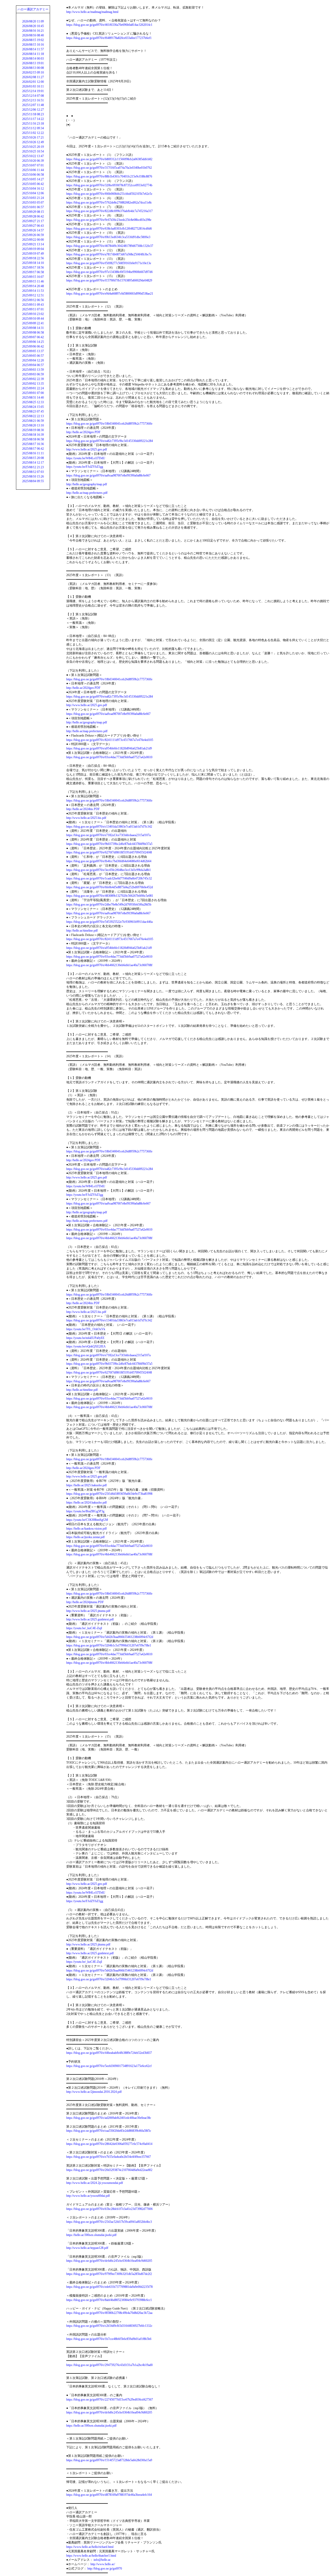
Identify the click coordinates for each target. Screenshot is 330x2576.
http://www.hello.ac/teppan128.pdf (87, 2248)
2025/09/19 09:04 (33, 249)
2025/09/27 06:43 (33, 226)
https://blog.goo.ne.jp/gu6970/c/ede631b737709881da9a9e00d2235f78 (109, 2287)
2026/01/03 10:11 (33, 86)
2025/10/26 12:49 (33, 142)
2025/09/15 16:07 (33, 277)
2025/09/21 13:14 (33, 244)
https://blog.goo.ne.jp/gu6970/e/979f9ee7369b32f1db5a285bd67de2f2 (109, 2274)
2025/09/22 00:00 (33, 240)
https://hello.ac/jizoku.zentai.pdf (85, 1537)
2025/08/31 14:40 (33, 398)
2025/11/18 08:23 (33, 114)
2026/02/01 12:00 (33, 82)
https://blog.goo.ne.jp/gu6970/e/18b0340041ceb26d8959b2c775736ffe (109, 424)
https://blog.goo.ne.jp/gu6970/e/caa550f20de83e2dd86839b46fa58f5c (109, 2131)
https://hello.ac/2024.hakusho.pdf (86, 1503)
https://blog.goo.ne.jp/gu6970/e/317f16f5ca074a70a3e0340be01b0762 (109, 168)
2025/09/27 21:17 (33, 221)
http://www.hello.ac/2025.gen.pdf (87, 1476)
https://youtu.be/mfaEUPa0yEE (85, 1338)
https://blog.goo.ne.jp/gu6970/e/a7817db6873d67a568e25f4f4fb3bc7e (109, 254)
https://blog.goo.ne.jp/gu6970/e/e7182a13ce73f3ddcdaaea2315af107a (108, 835)
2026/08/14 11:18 (33, 54)
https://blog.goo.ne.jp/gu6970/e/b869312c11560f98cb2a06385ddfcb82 (109, 159)
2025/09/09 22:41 (33, 323)
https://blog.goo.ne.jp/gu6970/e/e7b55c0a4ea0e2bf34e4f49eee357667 (109, 2157)
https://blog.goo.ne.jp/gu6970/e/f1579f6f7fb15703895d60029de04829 (109, 280)
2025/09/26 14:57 (33, 230)
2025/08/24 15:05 (33, 407)
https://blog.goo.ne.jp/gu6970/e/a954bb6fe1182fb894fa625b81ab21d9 (109, 748)
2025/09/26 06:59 (33, 235)
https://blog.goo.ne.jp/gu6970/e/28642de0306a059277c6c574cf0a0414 (109, 2144)
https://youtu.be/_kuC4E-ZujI (84, 1628)
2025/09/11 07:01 (33, 309)
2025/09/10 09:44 (33, 319)
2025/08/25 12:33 (33, 402)
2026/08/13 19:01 (33, 63)
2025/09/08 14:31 (33, 328)
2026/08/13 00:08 (33, 68)
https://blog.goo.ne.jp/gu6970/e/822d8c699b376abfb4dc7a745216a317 (109, 211)
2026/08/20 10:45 (33, 26)
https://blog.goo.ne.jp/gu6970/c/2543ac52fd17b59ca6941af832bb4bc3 (109, 2222)
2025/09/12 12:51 (33, 295)
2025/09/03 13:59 (33, 370)
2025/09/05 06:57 (33, 356)
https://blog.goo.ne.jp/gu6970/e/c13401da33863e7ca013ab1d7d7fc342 (109, 827)
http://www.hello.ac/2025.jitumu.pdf (88, 1611)
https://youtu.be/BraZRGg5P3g (85, 1511)
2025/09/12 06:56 (33, 300)
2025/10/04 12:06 (33, 193)
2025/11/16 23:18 (33, 124)
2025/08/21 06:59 (33, 421)
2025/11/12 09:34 (33, 128)
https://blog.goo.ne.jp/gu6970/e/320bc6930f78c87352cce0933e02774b (109, 185)
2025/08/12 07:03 (33, 472)
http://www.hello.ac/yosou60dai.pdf (88, 2196)
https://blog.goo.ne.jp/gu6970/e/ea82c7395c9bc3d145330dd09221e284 (110, 441)
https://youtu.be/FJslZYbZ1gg (85, 467)
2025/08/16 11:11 (33, 453)
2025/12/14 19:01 (33, 91)
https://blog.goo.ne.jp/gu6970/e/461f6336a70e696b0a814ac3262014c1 (109, 25)
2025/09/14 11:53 (33, 291)
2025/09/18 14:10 (33, 263)
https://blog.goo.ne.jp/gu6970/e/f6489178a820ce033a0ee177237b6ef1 (109, 38)
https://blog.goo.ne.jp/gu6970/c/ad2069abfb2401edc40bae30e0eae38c (109, 2118)
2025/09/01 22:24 (33, 388)
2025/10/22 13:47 (33, 156)
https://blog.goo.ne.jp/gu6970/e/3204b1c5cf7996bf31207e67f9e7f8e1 (109, 1645)
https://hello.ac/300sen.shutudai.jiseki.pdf (91, 2235)
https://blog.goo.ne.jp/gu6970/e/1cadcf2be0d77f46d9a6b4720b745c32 (109, 878)
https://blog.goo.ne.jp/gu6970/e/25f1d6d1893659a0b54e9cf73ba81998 (109, 1494)
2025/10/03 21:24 (33, 198)
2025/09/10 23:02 (33, 314)
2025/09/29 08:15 (33, 212)
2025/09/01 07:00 (33, 393)
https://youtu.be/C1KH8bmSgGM (87, 1520)
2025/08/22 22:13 (33, 416)
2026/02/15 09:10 (33, 72)
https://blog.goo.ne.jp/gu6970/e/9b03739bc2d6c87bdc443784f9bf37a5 (109, 844)
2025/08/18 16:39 (33, 435)
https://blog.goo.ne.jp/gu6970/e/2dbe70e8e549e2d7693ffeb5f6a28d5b (109, 905)
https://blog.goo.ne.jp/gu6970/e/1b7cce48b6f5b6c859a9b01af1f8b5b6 (109, 2339)
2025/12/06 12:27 (33, 110)
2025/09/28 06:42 (33, 216)
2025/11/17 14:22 (33, 119)
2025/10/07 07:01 (33, 165)
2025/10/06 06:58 (33, 175)
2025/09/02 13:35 (33, 384)
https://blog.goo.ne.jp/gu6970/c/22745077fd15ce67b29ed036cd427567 (110, 2400)
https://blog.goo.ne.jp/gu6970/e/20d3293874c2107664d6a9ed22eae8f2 (109, 2170)
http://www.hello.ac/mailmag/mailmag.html (92, 12)
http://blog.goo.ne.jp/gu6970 (105, 2569)
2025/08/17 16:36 (33, 444)
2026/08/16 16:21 (33, 31)
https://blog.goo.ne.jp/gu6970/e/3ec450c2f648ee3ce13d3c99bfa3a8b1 (109, 870)
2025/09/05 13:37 (33, 351)
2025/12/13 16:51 (33, 100)
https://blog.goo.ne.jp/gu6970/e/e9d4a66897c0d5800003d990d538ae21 (110, 294)
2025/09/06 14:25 (33, 342)
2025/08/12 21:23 (33, 467)
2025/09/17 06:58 (33, 272)
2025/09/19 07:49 (33, 254)
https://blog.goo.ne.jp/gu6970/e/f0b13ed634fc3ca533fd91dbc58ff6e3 (108, 237)
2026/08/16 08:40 (33, 35)
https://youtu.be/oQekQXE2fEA (86, 1346)
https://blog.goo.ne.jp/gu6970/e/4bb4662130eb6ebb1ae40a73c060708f (109, 965)
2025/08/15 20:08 (33, 458)
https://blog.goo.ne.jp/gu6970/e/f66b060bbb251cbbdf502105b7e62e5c (109, 194)
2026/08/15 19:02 (33, 40)
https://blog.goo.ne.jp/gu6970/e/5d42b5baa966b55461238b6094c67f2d (110, 1637)
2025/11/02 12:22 (33, 133)
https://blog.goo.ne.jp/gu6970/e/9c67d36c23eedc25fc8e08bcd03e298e (109, 220)
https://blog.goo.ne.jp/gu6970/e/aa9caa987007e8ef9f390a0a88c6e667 (108, 475)
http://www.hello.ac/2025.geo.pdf (87, 449)
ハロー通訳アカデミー (33, 9)
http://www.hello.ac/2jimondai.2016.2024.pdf (94, 2092)
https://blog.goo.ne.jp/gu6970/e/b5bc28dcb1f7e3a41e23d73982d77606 (109, 2209)
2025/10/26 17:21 (33, 138)
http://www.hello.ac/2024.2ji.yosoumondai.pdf (95, 2183)
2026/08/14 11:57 (33, 49)
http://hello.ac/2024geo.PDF (83, 432)
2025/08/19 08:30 (33, 430)
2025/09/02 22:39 (33, 379)
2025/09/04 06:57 (33, 365)
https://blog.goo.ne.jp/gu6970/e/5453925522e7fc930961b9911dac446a (109, 922)
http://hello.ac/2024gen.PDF (83, 1468)
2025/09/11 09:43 (33, 305)
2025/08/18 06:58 (33, 439)
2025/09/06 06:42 (33, 346)
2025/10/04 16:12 (33, 189)
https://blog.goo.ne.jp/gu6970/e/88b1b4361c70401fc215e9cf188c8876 (109, 176)
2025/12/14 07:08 (33, 96)
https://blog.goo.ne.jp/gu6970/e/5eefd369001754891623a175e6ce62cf (109, 2066)
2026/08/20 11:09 (33, 21)
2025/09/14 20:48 (33, 286)
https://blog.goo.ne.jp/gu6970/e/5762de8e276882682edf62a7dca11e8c (109, 203)
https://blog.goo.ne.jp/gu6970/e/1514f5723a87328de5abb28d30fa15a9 (109, 2460)
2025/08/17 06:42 (33, 449)
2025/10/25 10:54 (33, 151)
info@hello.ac (102, 2560)
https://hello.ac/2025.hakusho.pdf (86, 1485)
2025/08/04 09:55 (33, 481)
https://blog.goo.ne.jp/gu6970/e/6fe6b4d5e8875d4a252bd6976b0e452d (110, 887)
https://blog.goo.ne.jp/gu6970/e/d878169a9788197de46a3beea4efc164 (109, 2495)
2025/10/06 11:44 (33, 170)
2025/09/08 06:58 (33, 333)
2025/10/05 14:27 (33, 179)
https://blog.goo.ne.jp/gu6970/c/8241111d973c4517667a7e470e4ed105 (110, 740)
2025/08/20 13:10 (33, 425)
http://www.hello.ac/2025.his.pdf (86, 818)
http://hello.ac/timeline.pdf (82, 931)
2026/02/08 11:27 (33, 77)
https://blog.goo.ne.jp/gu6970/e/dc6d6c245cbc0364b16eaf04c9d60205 (109, 2261)
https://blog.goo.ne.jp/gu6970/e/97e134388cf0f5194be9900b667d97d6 (109, 272)
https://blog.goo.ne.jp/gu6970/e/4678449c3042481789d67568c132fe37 (110, 246)
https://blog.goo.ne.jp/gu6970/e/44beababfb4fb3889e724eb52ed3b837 (109, 2053)
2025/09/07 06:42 (33, 337)
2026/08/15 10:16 (33, 45)
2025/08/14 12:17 (33, 463)
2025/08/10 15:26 (33, 477)
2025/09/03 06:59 (33, 374)
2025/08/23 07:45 (33, 411)
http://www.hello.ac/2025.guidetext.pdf (90, 1619)
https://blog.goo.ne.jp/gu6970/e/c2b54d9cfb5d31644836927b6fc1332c (109, 2326)
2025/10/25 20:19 (33, 147)
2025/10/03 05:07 (33, 203)
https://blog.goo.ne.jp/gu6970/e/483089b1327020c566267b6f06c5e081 (110, 896)
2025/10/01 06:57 (33, 207)
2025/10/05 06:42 (33, 184)
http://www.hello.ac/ (103, 2564)
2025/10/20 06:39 (33, 161)
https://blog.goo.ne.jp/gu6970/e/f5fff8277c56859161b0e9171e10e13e (109, 263)
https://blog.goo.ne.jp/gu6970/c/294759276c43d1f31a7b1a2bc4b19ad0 (109, 2365)
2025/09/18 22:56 (33, 258)
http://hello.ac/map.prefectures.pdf (87, 493)
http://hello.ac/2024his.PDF (83, 809)
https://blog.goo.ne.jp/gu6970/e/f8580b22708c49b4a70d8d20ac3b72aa (109, 2313)
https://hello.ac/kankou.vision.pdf (86, 1529)
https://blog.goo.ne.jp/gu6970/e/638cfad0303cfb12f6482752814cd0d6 (109, 229)
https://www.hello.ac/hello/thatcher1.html (91, 2556)
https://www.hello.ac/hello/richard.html (90, 2547)
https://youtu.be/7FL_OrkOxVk (86, 1329)
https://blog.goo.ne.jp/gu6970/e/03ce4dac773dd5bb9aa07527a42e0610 (109, 757)
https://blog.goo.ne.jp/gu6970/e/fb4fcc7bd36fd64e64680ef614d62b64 (109, 861)
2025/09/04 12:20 (33, 360)
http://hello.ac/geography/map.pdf (87, 484)
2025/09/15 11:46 (33, 281)
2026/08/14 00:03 (33, 59)
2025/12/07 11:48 (33, 105)
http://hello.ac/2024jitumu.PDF (85, 1602)
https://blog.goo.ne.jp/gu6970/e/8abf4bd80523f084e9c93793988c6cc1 (109, 2300)
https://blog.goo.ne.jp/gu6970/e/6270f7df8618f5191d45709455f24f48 (109, 852)
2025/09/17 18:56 (33, 268)
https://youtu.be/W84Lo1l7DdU (86, 458)
